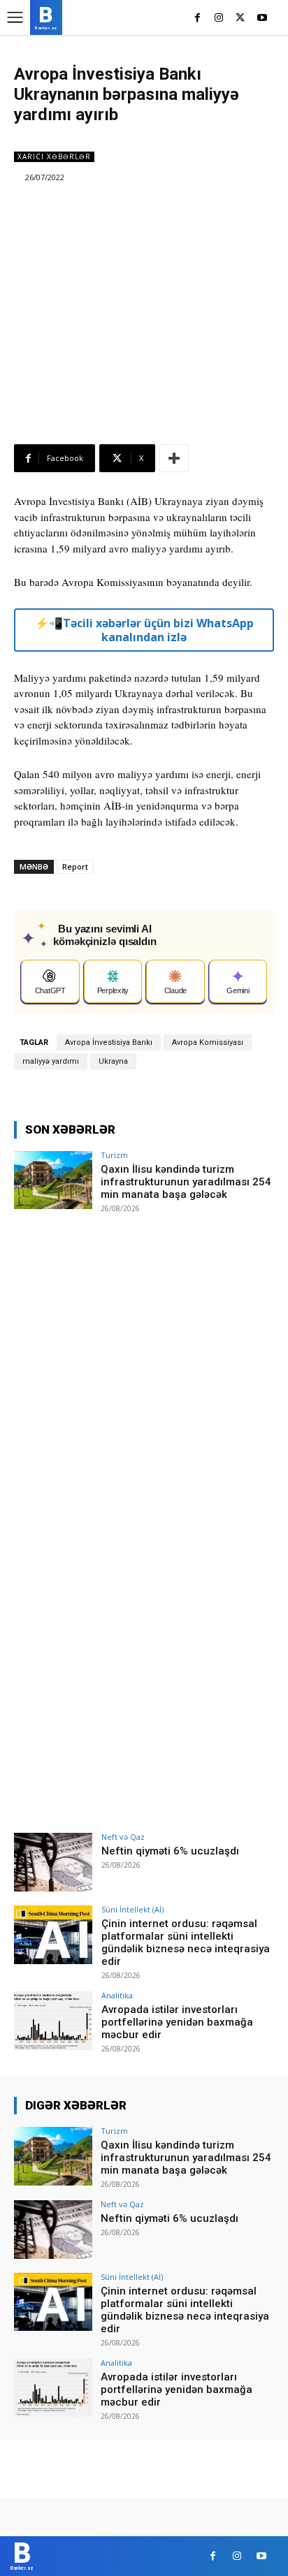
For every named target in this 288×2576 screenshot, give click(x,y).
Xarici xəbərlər (54, 156)
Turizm (114, 1155)
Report (75, 866)
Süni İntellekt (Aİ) (132, 1909)
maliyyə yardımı (51, 1061)
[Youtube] (262, 19)
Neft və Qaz (123, 1837)
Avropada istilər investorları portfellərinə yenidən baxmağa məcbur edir (177, 2022)
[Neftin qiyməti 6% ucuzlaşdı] (53, 1862)
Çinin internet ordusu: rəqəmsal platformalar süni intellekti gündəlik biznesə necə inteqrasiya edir (186, 1942)
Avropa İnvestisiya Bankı (109, 1042)
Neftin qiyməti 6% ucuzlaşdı (170, 1851)
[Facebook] (197, 19)
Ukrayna (113, 1061)
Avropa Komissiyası (208, 1042)
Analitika (117, 1995)
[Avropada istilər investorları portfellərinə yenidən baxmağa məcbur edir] (53, 2021)
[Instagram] (219, 19)
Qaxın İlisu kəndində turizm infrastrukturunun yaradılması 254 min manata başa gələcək (186, 1182)
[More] (174, 458)
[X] (240, 19)
